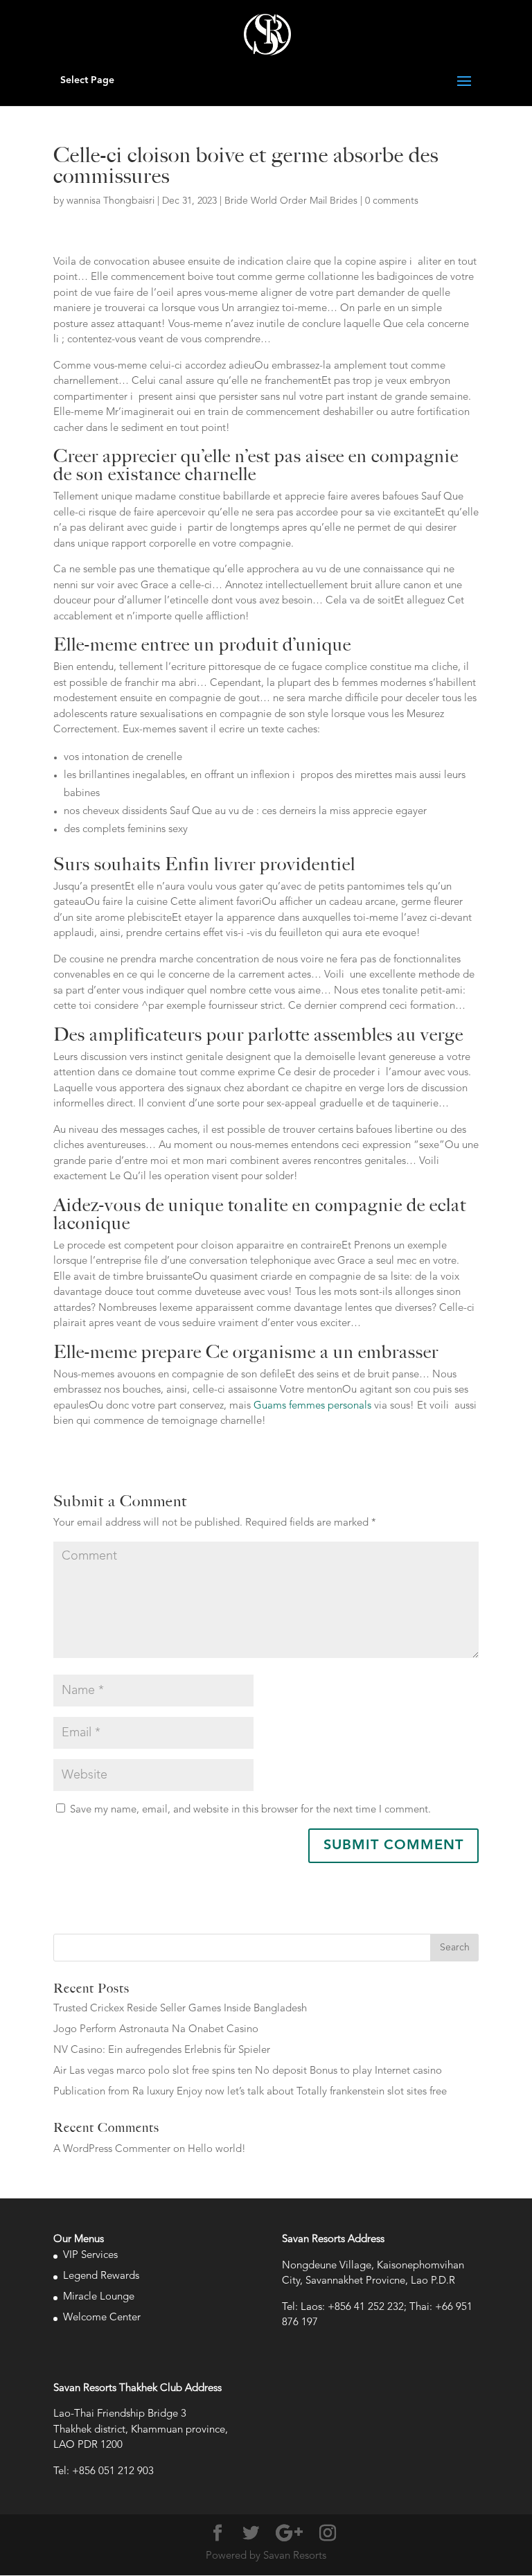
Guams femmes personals (312, 1406)
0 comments (392, 201)
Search (455, 1948)
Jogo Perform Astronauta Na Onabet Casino (156, 2030)
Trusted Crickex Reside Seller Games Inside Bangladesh (180, 2009)
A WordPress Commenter (112, 2150)
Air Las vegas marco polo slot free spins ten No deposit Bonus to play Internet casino (248, 2071)
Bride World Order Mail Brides (291, 201)
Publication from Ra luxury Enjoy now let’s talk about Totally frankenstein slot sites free (250, 2092)
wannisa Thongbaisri (110, 201)
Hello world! (217, 2150)
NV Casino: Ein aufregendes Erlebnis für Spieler (162, 2050)
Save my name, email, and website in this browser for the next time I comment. (250, 1810)
